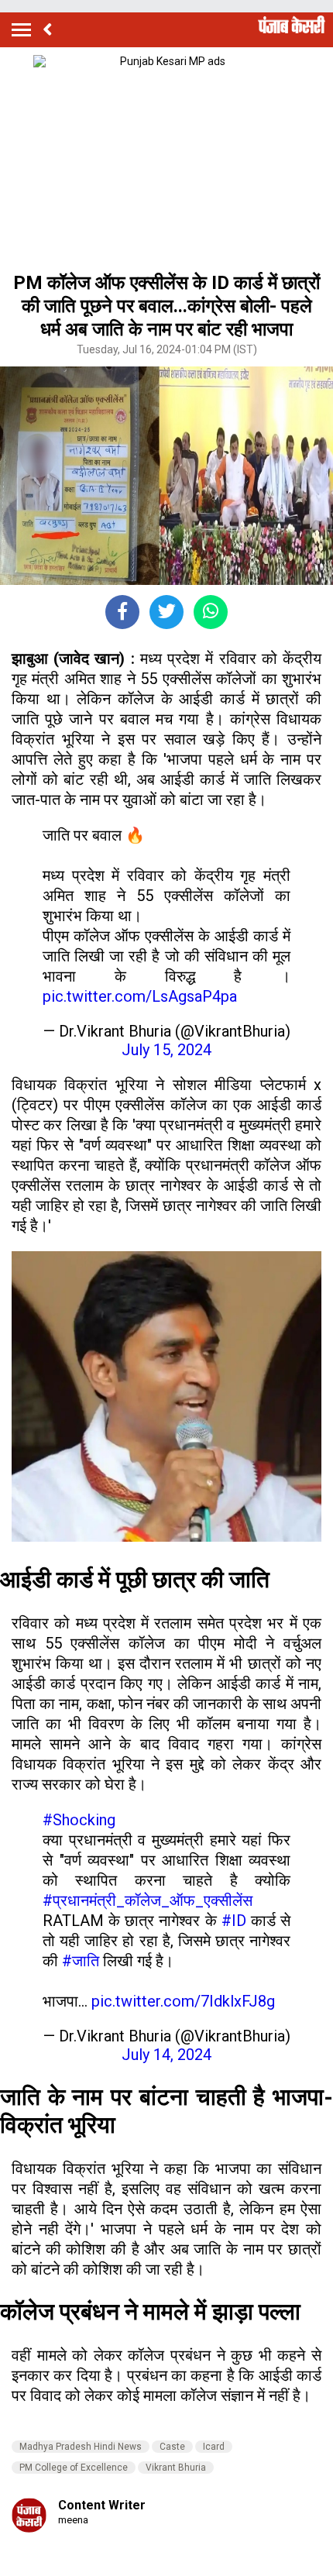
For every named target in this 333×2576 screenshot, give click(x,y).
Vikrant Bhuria (176, 2468)
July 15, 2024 (166, 1050)
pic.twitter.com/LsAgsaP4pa (140, 996)
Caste (172, 2447)
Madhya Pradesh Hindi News (81, 2447)
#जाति (81, 1961)
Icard (214, 2447)
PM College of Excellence (74, 2468)
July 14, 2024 (166, 2055)
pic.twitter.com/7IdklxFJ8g (183, 2001)
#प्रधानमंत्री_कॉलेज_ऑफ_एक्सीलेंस (148, 1900)
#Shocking (79, 1820)
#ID (234, 1921)
